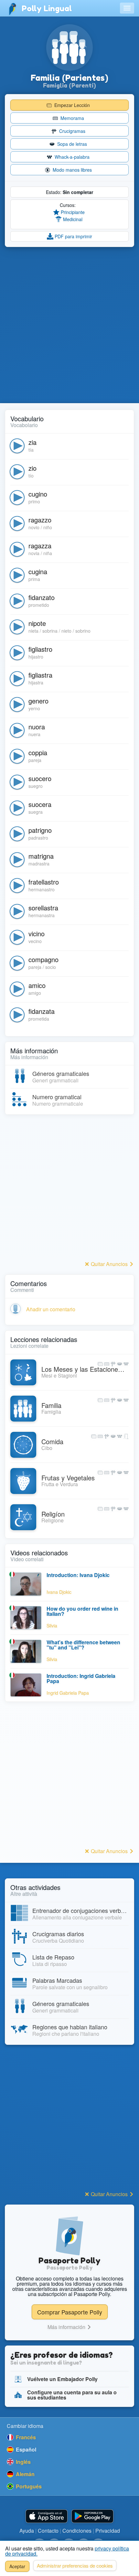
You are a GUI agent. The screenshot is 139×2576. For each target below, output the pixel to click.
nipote (37, 623)
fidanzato (42, 597)
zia (32, 442)
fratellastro (44, 882)
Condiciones (77, 2531)
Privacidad (108, 2531)
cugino (38, 494)
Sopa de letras (71, 144)
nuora (37, 727)
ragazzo (40, 520)
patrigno (40, 830)
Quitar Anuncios (109, 1264)
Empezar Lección (71, 105)
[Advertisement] (69, 325)
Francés (25, 2437)
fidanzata (42, 1011)
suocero (40, 778)
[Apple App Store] (47, 2516)
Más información (67, 2327)
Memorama (72, 118)
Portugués (28, 2486)
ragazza (40, 546)
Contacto (48, 2531)
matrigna (41, 856)
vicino (37, 934)
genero (38, 701)
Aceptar (17, 2566)
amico (37, 985)
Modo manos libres (72, 170)
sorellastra (43, 908)
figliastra (40, 675)
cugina (38, 571)
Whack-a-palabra (71, 157)
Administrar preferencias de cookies (75, 2565)
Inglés (23, 2462)
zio (32, 468)
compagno (43, 959)
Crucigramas (72, 131)
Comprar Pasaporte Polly (70, 2312)
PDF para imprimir (73, 236)
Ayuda (27, 2531)
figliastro (40, 649)
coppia (38, 752)
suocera (40, 804)
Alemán (25, 2474)
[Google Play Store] (92, 2516)
